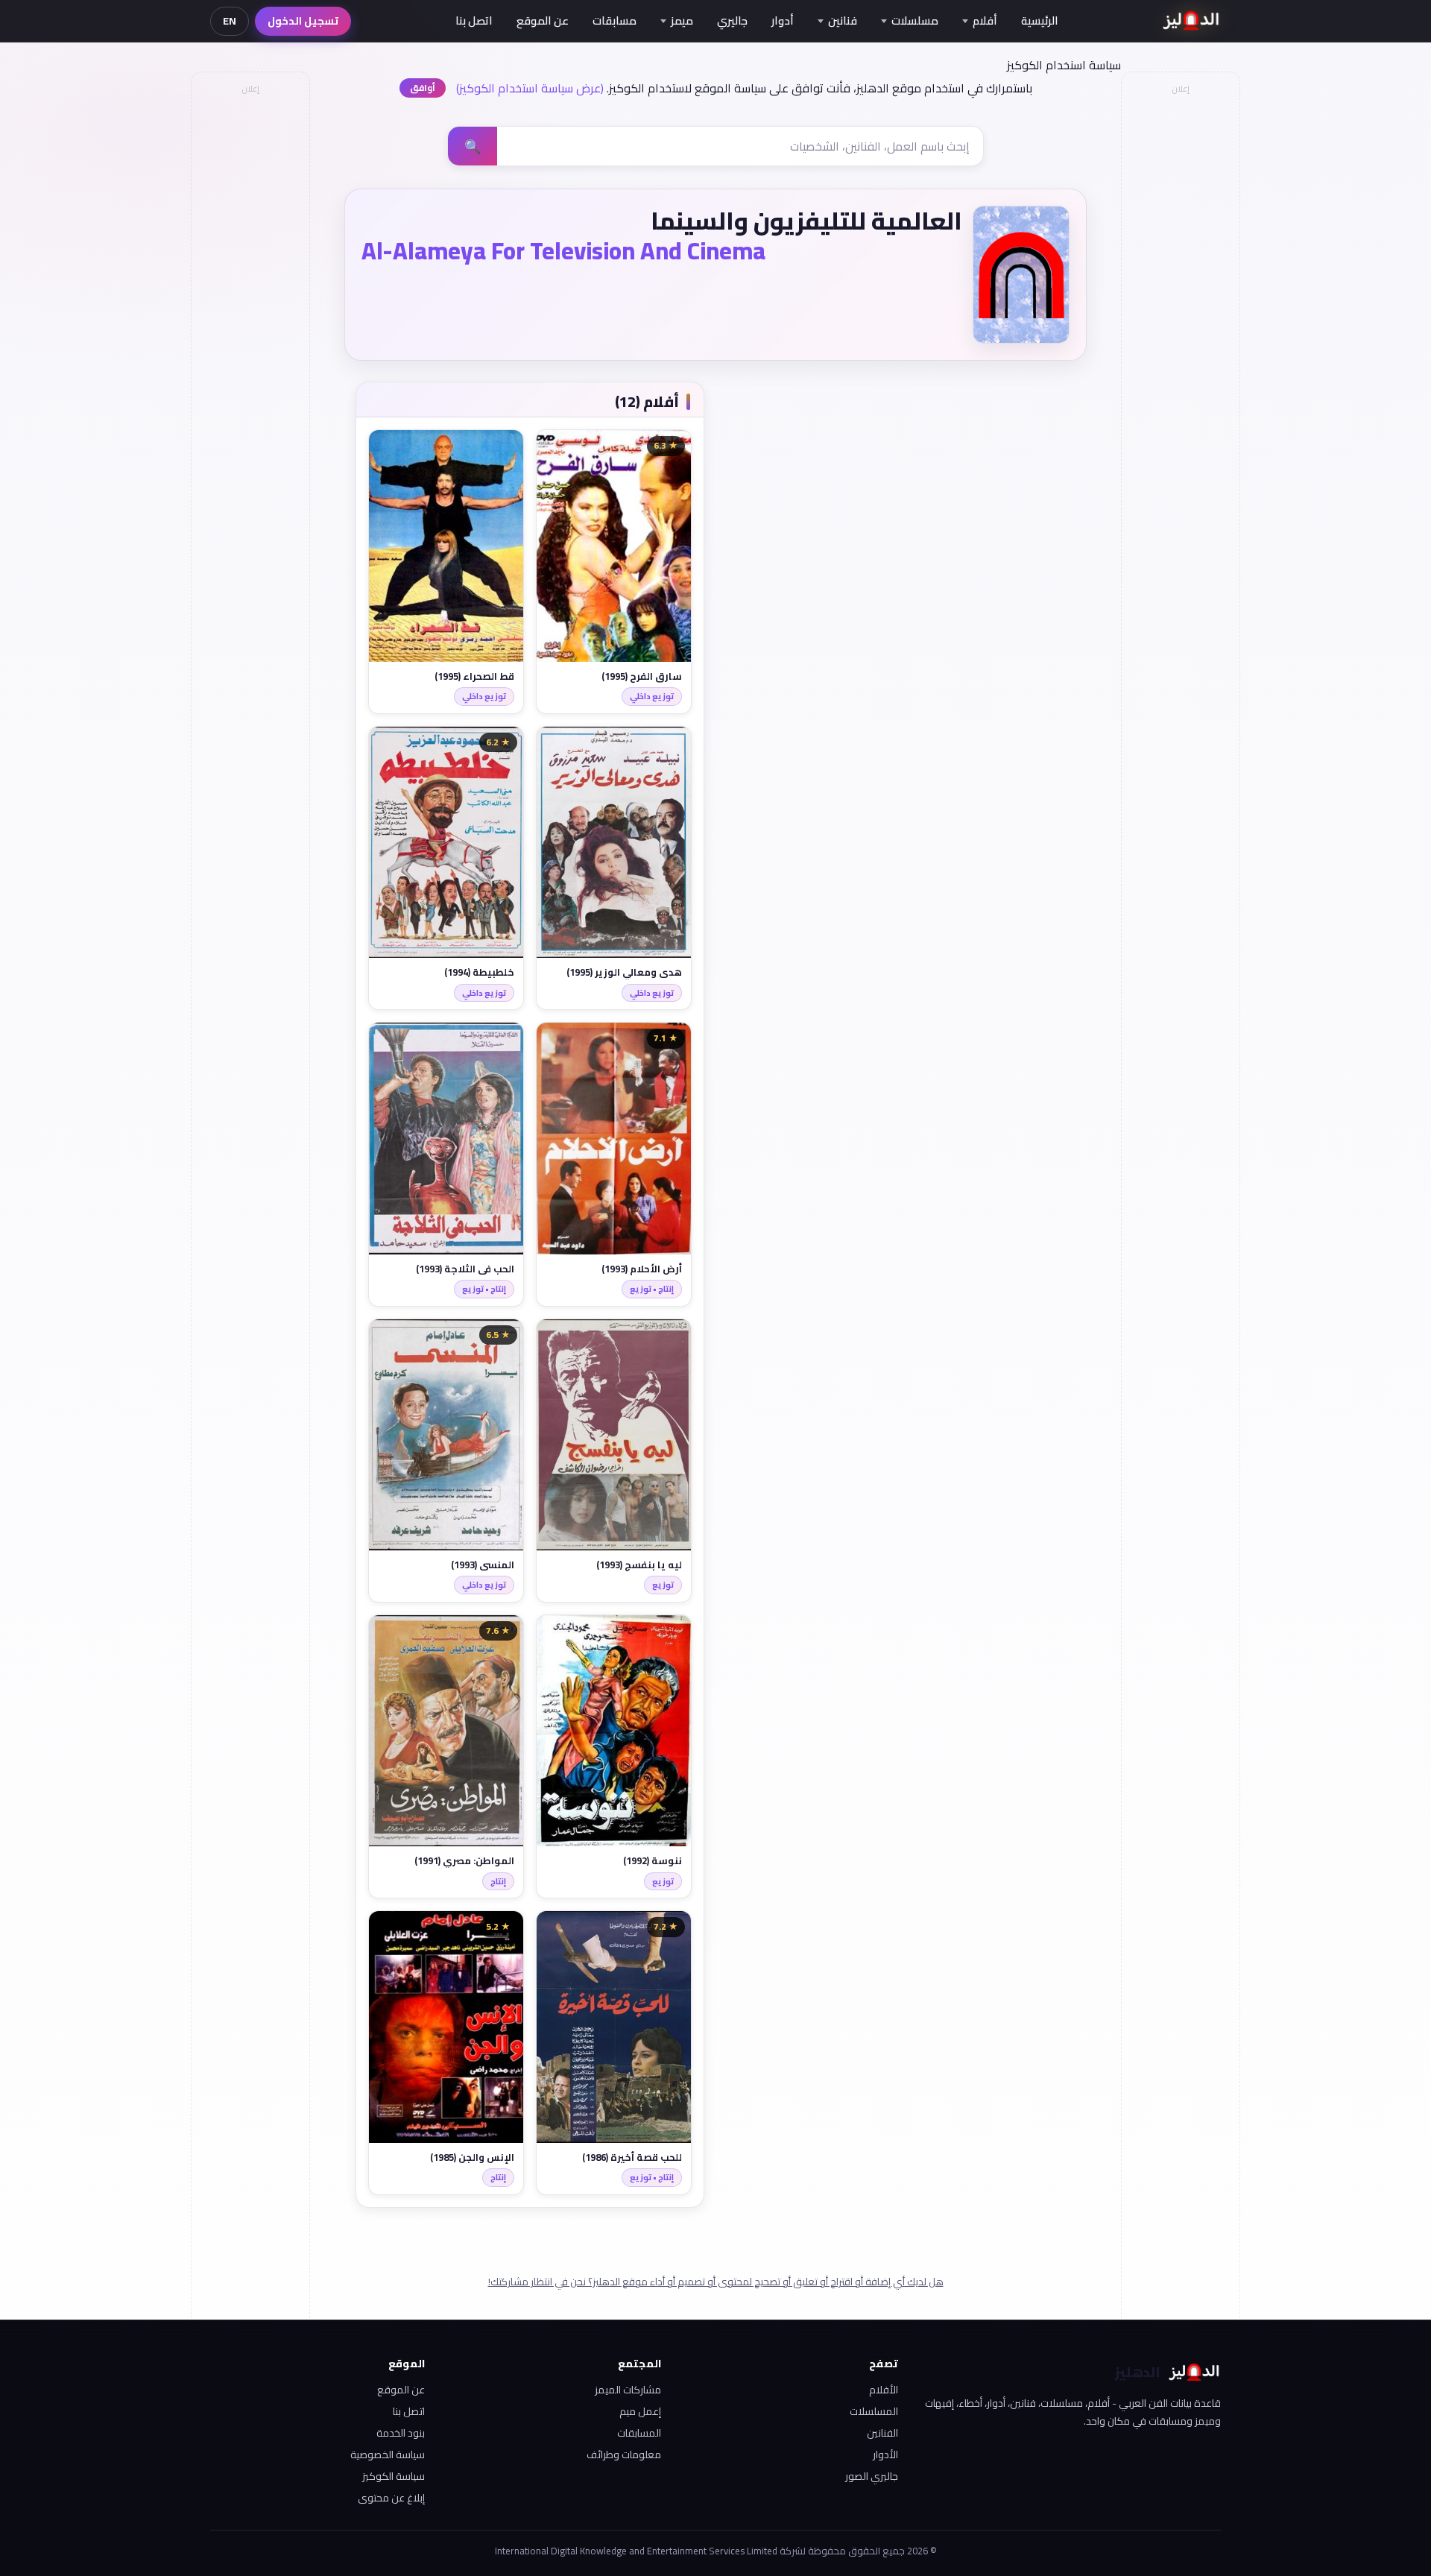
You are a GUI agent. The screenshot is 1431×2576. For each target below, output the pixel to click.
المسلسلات (874, 2411)
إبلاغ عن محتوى (391, 2498)
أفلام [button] (985, 20)
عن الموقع (543, 20)
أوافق (423, 88)
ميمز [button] (682, 20)
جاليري (732, 20)
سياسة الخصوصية (388, 2455)
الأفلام (884, 2390)
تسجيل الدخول (303, 21)
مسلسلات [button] (915, 20)
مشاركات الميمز (628, 2390)
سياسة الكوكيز (394, 2476)
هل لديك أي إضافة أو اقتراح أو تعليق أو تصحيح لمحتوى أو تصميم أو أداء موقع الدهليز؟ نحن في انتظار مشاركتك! (716, 2282)
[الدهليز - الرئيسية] (1191, 21)
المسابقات (639, 2433)
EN (230, 21)
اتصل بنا (474, 20)
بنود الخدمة (401, 2433)
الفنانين (882, 2433)
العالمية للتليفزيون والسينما (806, 221)
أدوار (783, 20)
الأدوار (885, 2455)
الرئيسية (1040, 20)
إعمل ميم (640, 2411)
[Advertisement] (250, 325)
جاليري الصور (872, 2476)
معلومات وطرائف (624, 2455)
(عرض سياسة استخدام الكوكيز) (530, 88)
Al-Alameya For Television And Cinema (563, 250)
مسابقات (615, 20)
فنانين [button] (843, 20)
